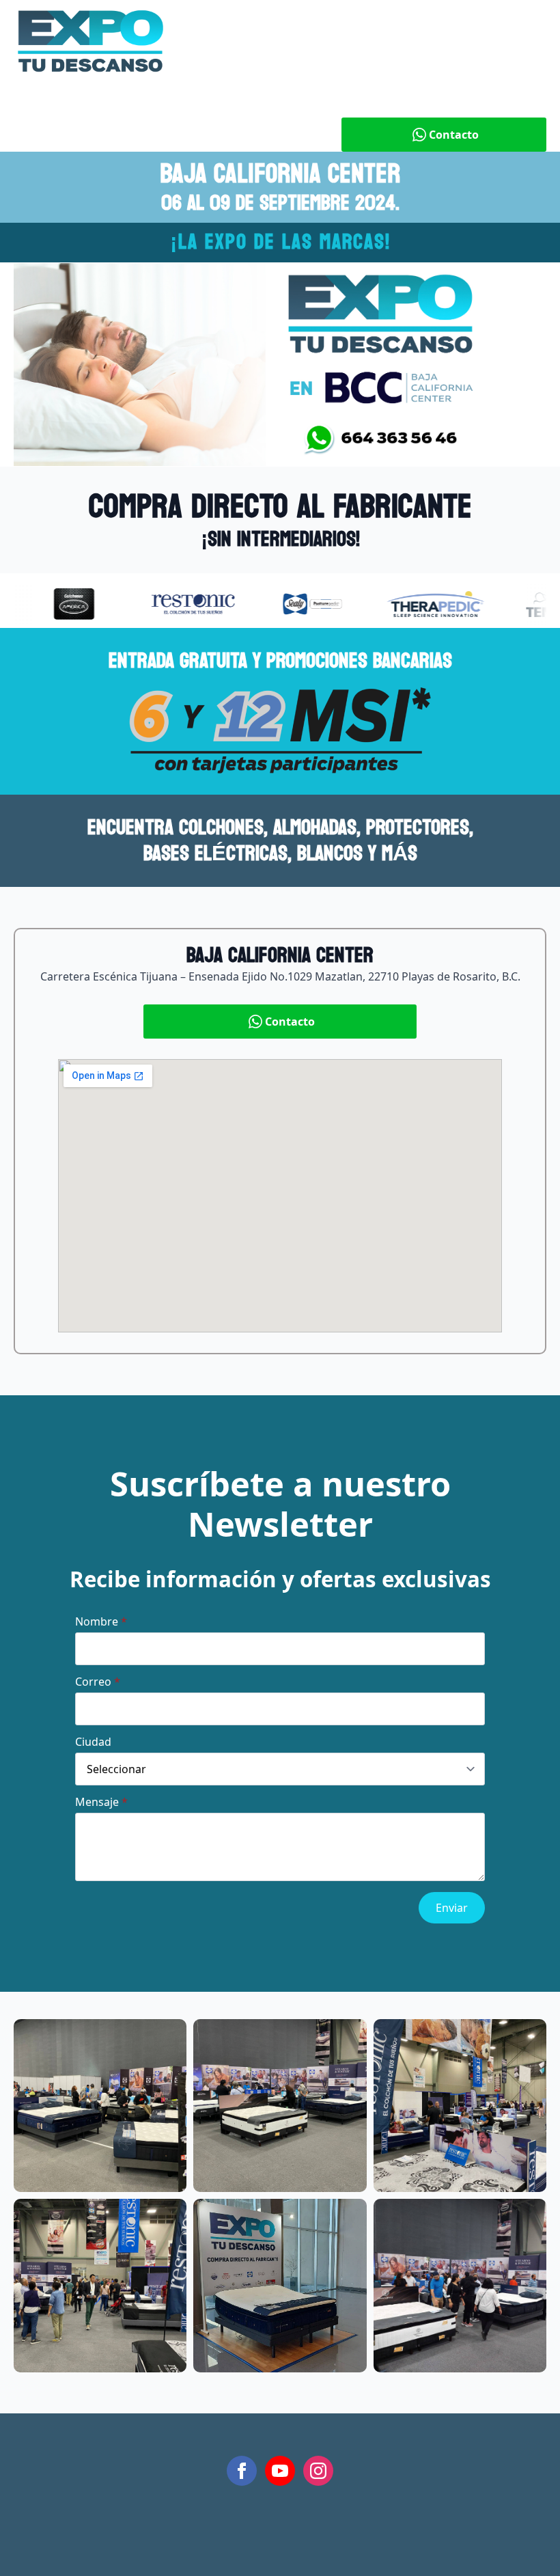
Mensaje (101, 1802)
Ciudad (93, 1742)
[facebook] (242, 2471)
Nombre (101, 1621)
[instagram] (318, 2471)
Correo (98, 1682)
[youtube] (280, 2471)
